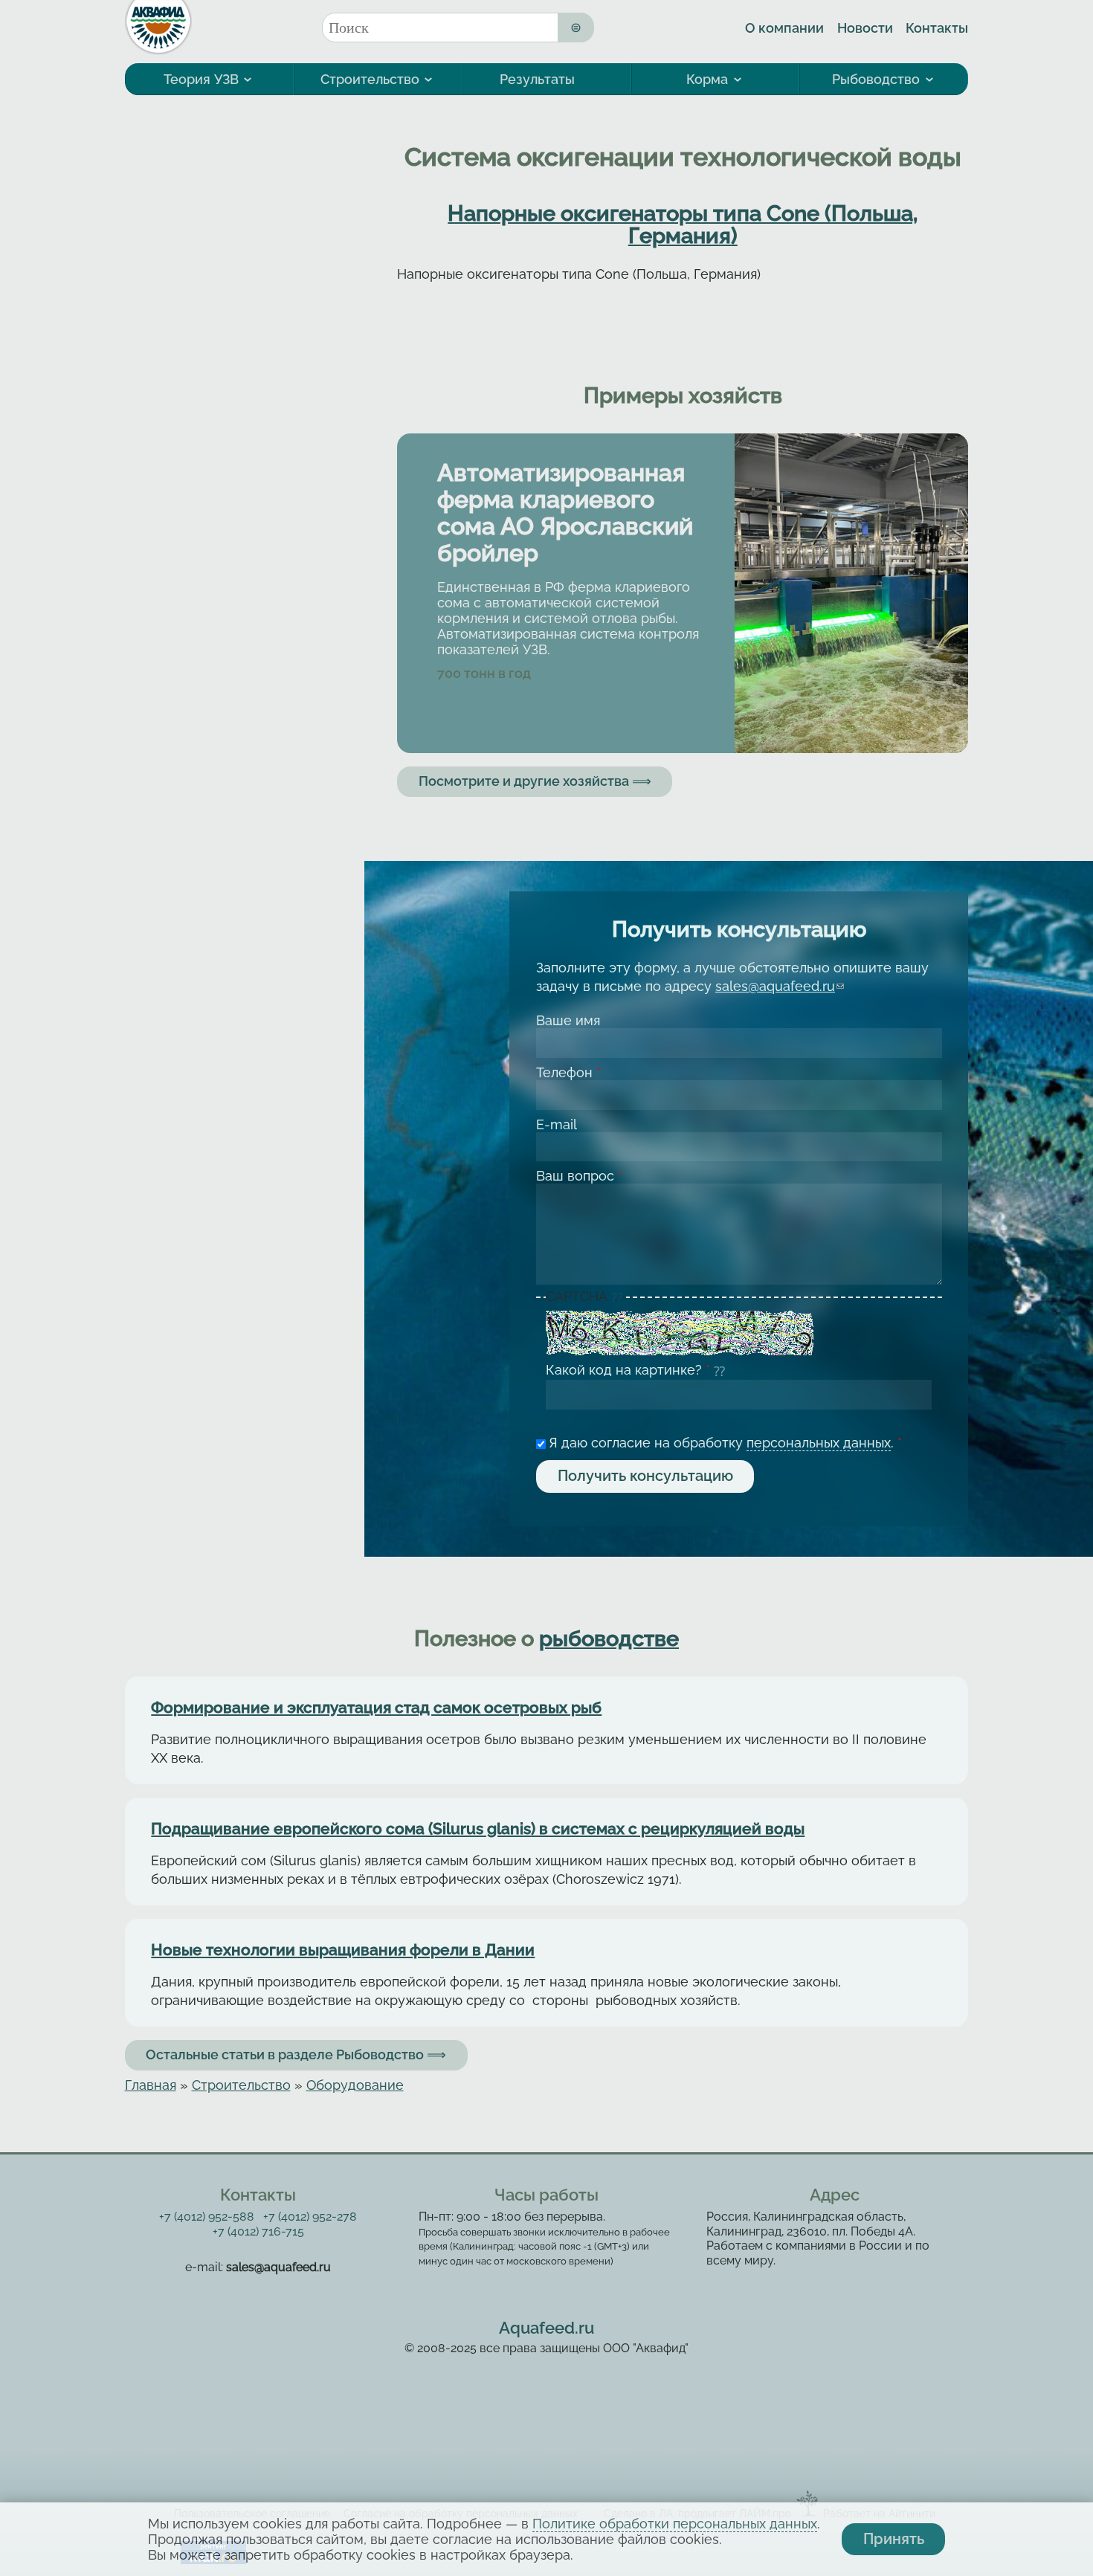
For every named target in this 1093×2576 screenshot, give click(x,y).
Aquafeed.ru (546, 2328)
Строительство (370, 79)
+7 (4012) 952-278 (310, 2217)
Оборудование (355, 2085)
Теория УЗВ (201, 79)
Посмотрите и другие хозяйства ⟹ (535, 781)
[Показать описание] (618, 1297)
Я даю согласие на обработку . (725, 1443)
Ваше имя (568, 1020)
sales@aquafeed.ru (780, 986)
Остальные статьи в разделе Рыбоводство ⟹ (296, 2054)
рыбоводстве (609, 1639)
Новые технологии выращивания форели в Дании (343, 1950)
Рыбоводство (876, 79)
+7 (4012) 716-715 (258, 2231)
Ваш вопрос (579, 1176)
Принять (894, 2539)
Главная (151, 2085)
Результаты (537, 79)
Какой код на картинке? (628, 1370)
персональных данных (819, 1443)
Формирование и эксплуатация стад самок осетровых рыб (376, 1708)
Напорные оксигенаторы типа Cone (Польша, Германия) (683, 225)
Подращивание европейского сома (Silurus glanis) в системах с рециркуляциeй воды (478, 1829)
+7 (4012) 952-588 (207, 2217)
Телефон (568, 1072)
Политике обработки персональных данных (675, 2524)
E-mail (557, 1124)
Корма (707, 79)
